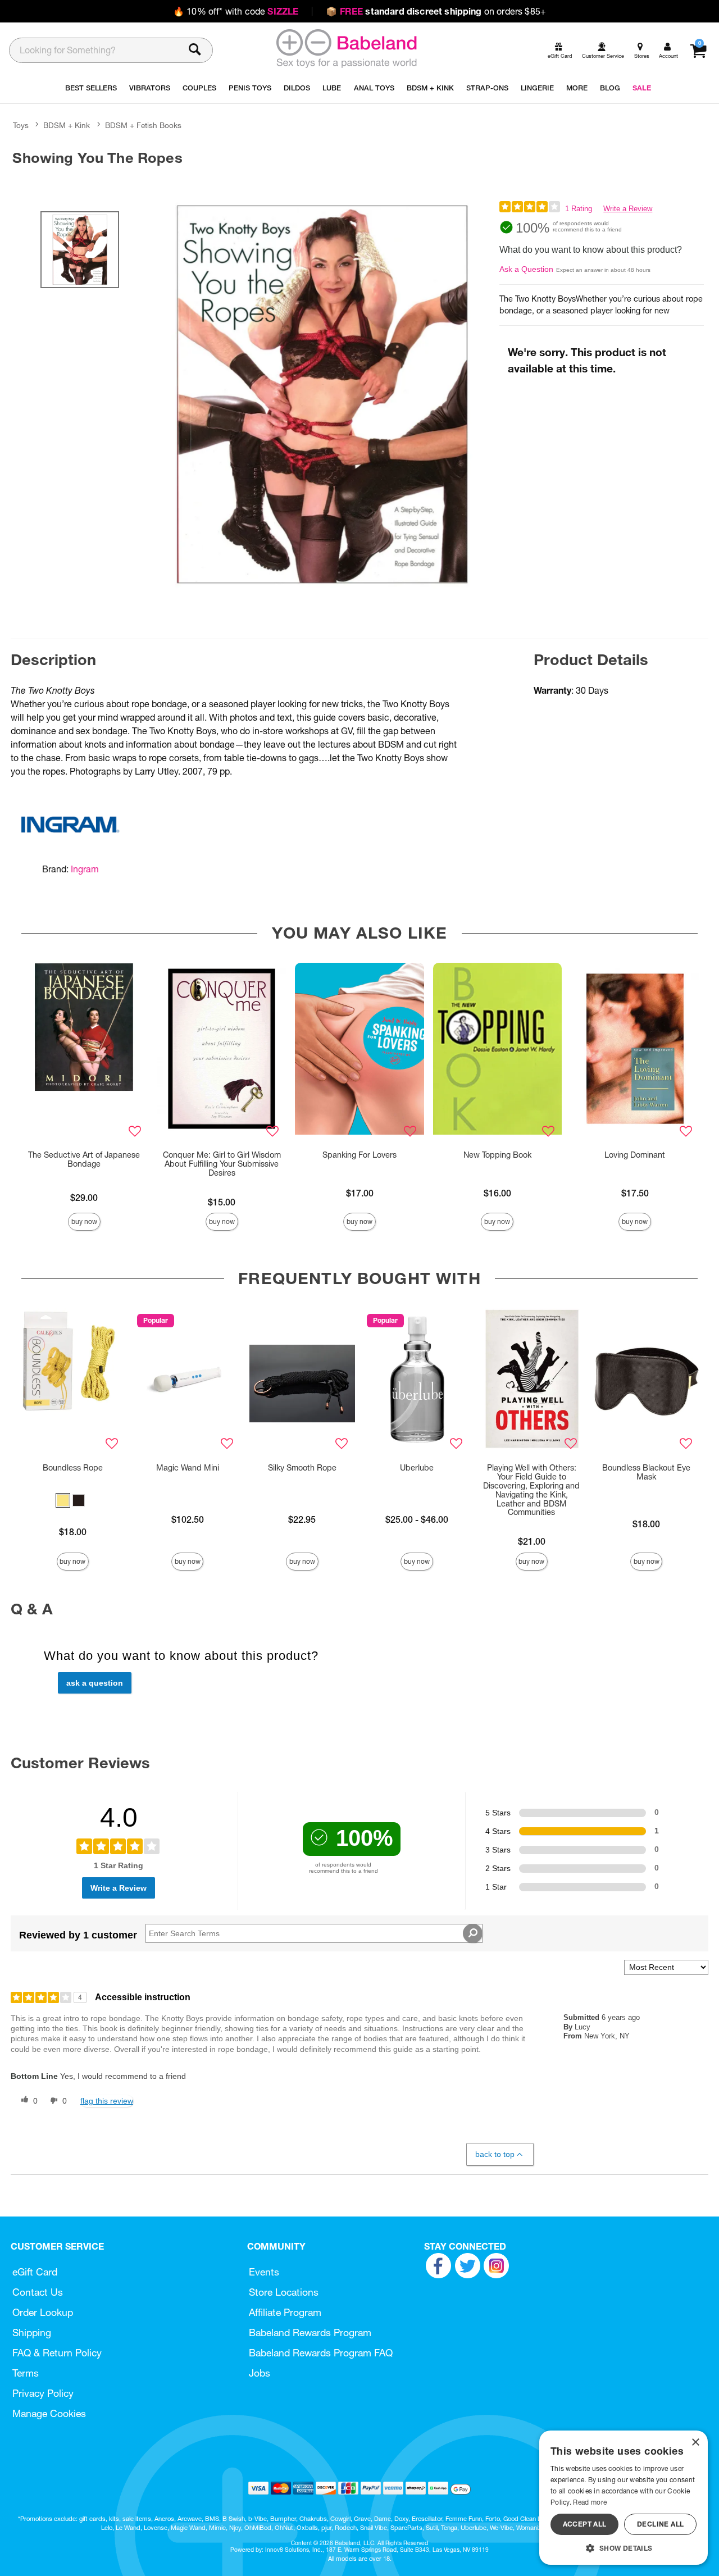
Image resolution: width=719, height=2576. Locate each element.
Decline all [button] (660, 2524)
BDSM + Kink (67, 125)
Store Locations (284, 2292)
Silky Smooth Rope (302, 1468)
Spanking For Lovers (359, 1155)
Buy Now (84, 1221)
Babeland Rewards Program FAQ (321, 2353)
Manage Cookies (49, 2413)
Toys (21, 125)
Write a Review (628, 209)
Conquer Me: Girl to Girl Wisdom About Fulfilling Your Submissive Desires (222, 1164)
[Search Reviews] (473, 1933)
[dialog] (624, 2498)
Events (264, 2272)
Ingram (85, 869)
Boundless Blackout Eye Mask (646, 1472)
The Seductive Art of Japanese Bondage (84, 1159)
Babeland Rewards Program (310, 2332)
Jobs (260, 2373)
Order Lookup (43, 2312)
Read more (590, 2502)
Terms (26, 2373)
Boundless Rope (73, 1468)
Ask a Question (526, 269)
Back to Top (495, 2154)
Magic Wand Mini (188, 1468)
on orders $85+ (436, 11)
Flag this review (107, 2101)
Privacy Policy (43, 2393)
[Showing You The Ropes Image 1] (322, 394)
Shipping (32, 2332)
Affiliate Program (285, 2312)
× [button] (695, 2443)
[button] (63, 1500)
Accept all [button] (585, 2524)
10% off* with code (236, 11)
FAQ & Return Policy (57, 2353)
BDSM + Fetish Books (143, 125)
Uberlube (417, 1468)
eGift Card (35, 2272)
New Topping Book (497, 1155)
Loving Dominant (635, 1155)
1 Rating (579, 209)
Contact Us (38, 2292)
